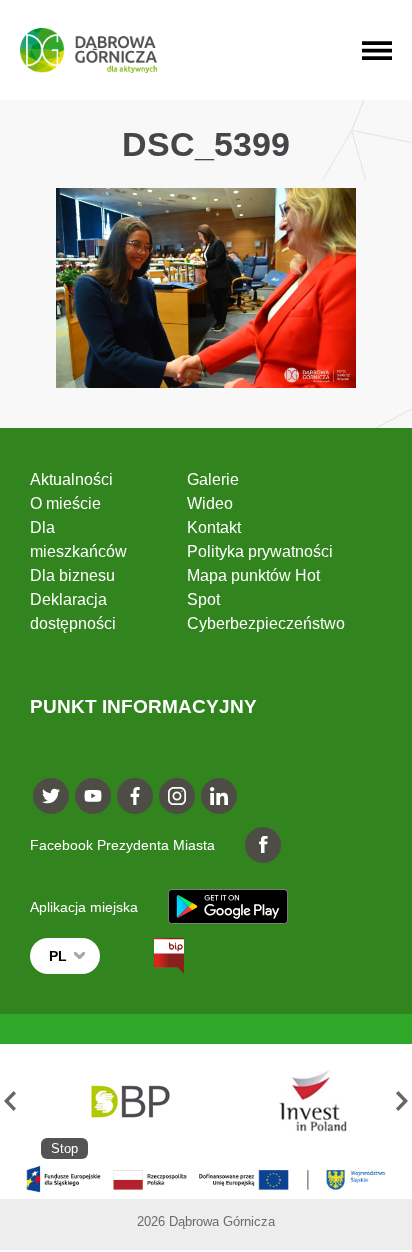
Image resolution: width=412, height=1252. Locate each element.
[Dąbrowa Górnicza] (88, 50)
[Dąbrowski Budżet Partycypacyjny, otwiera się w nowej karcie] (129, 1101)
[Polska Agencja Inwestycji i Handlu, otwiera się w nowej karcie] (304, 1101)
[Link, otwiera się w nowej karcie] (151, 956)
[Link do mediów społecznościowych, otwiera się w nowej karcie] (51, 796)
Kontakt (214, 527)
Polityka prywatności (260, 551)
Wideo (210, 503)
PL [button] (58, 956)
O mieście (65, 503)
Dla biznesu (72, 575)
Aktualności (71, 479)
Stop (64, 1148)
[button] (10, 1101)
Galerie (213, 479)
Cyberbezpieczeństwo (266, 623)
